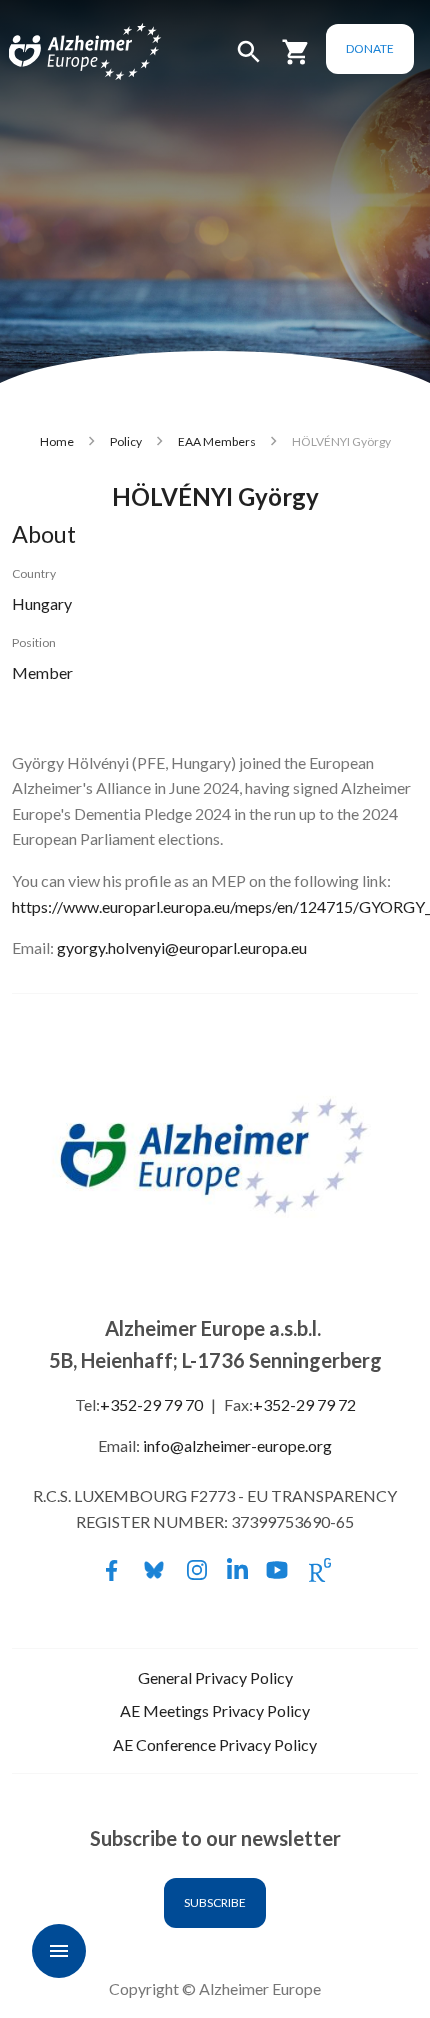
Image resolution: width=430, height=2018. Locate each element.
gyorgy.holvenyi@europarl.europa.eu (182, 947)
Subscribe (215, 1902)
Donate (370, 48)
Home (57, 441)
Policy (126, 441)
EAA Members (217, 441)
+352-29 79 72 (304, 1404)
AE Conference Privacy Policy (215, 1744)
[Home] (62, 52)
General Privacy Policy (215, 1677)
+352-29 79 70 (151, 1404)
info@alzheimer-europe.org (237, 1445)
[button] (249, 60)
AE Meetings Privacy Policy (215, 1710)
